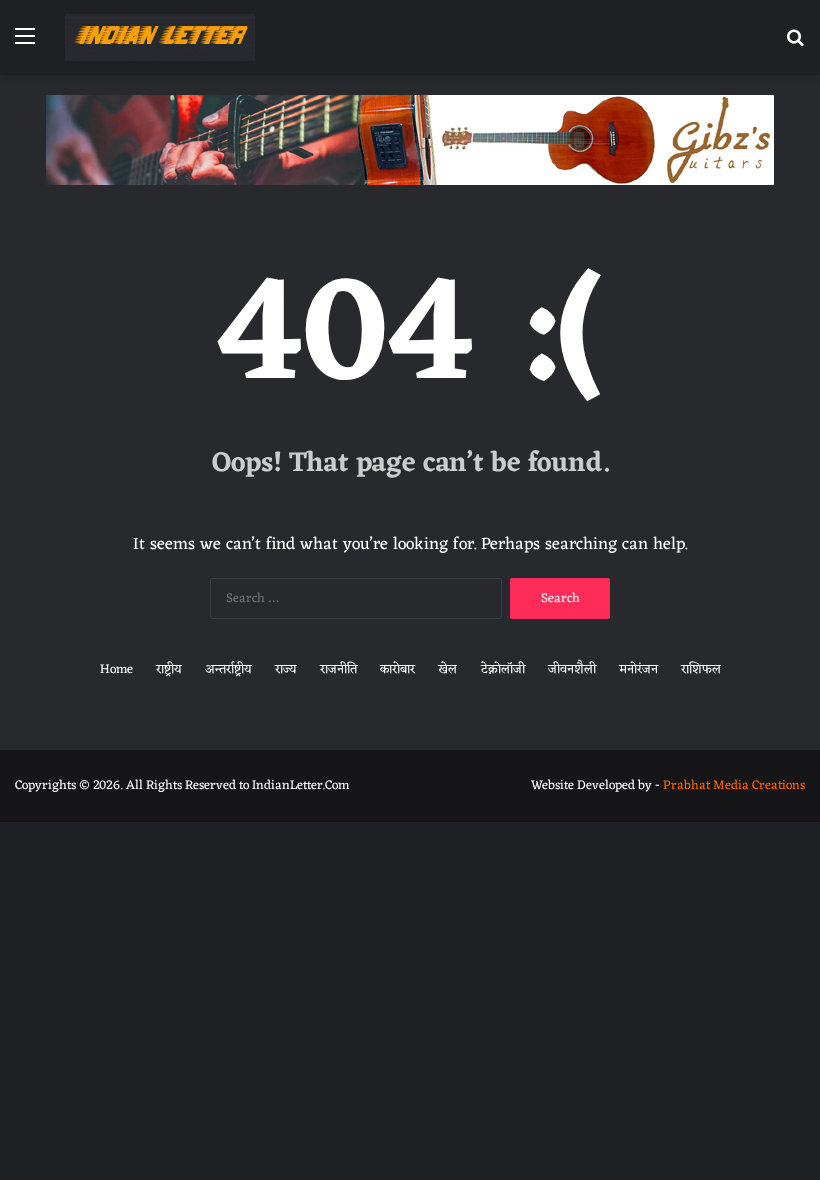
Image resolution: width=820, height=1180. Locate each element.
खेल (447, 669)
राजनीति (338, 669)
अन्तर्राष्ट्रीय (228, 669)
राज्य (286, 669)
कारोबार (397, 669)
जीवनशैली (572, 669)
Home (116, 669)
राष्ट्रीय (169, 669)
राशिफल (701, 669)
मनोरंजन (638, 669)
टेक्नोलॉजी (503, 669)
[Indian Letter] (160, 37)
